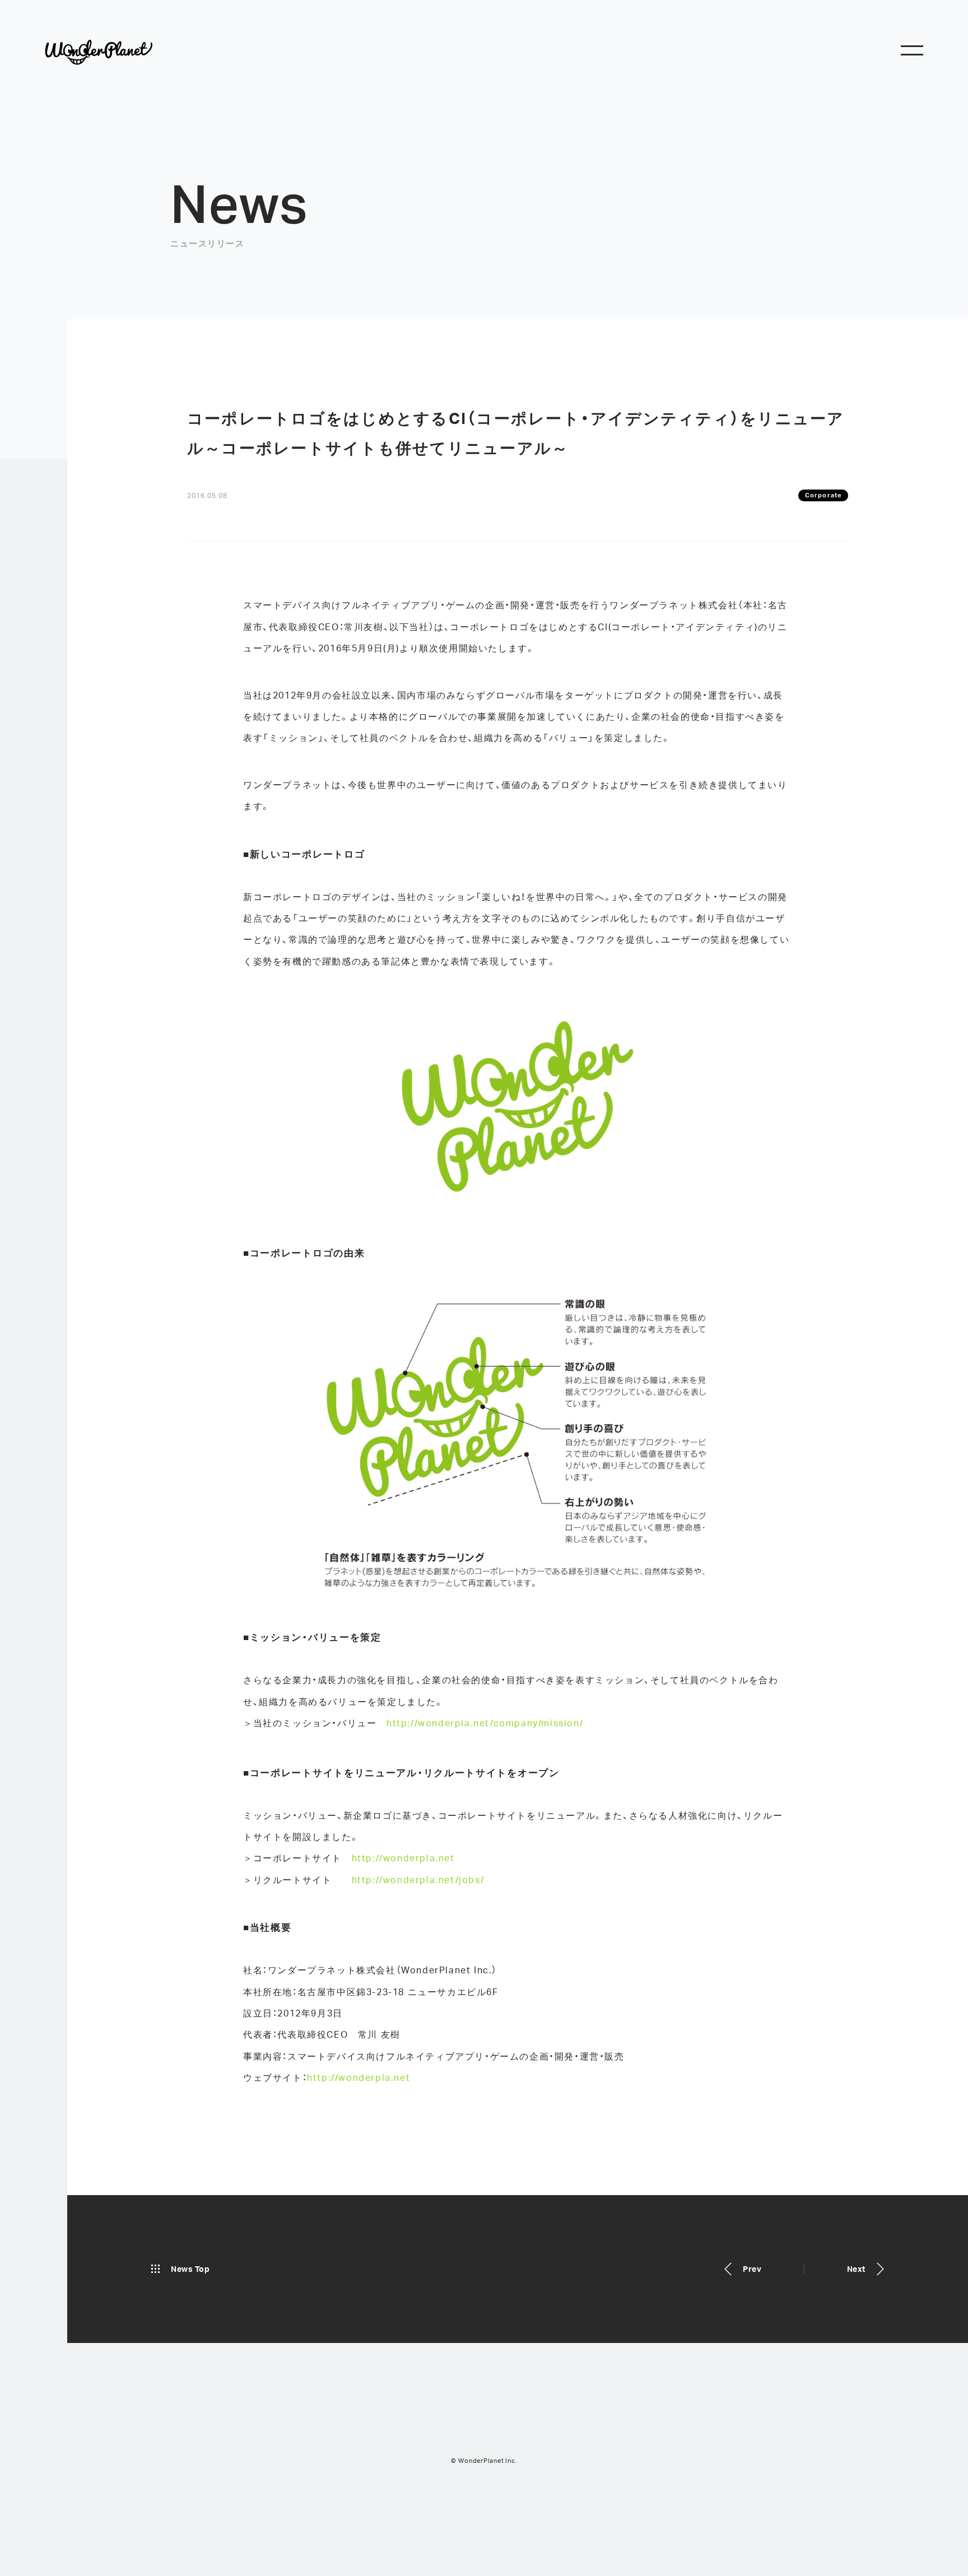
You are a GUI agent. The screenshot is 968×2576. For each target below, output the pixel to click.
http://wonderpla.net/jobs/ (418, 1880)
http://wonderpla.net (403, 1858)
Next (856, 2269)
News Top (190, 2269)
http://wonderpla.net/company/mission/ (485, 1723)
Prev (752, 2269)
